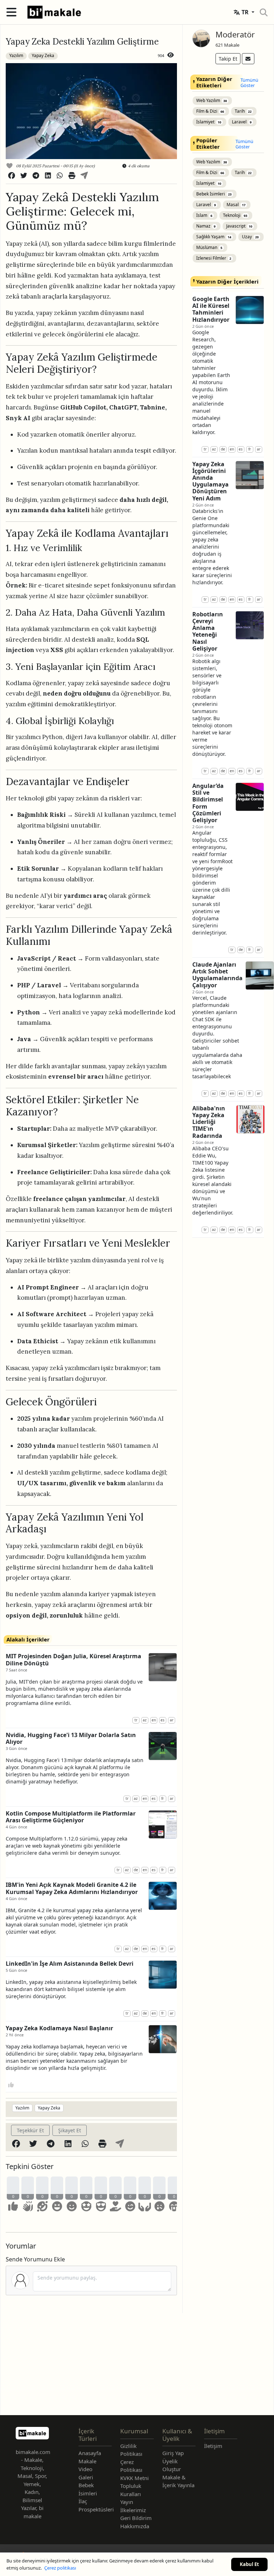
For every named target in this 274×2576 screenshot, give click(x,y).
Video (85, 2469)
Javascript (239, 226)
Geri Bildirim (136, 2518)
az (145, 1720)
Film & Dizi (210, 111)
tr (136, 1720)
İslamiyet (209, 122)
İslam (204, 215)
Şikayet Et (70, 2130)
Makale (87, 2461)
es (163, 1720)
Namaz (206, 226)
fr (163, 1798)
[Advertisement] (137, 2363)
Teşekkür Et (30, 2130)
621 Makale (227, 45)
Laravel (242, 122)
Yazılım (16, 55)
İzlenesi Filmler (214, 258)
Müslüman (209, 247)
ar (172, 1720)
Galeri (86, 2477)
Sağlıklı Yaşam (214, 237)
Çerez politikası (60, 2568)
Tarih (243, 111)
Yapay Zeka (43, 55)
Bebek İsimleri (214, 194)
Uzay (250, 237)
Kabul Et (249, 2564)
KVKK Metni (135, 2478)
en (154, 1720)
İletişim (213, 2446)
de (136, 1870)
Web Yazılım (212, 100)
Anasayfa (90, 2453)
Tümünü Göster (249, 83)
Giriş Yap (173, 2453)
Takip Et (228, 59)
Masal (236, 205)
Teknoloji (235, 215)
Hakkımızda (135, 2526)
